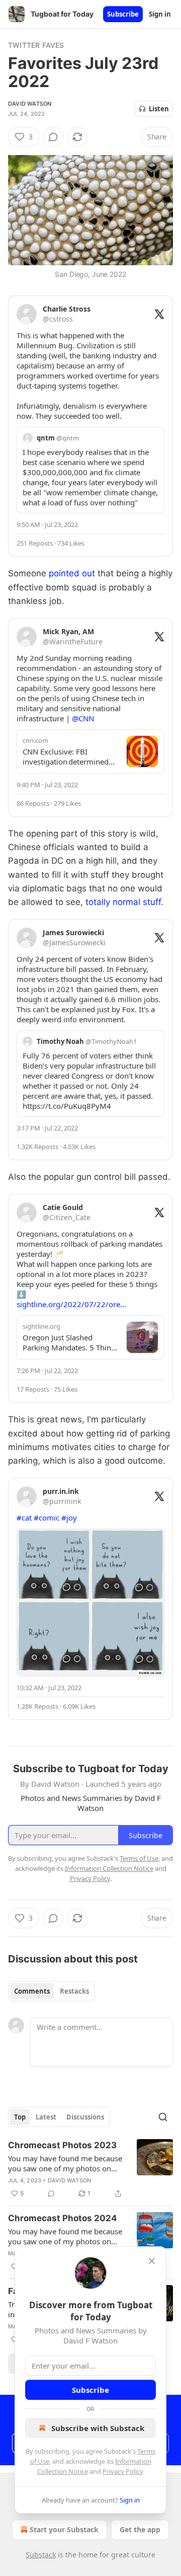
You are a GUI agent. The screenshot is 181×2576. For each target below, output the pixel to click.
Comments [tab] (32, 1991)
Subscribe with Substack (98, 2428)
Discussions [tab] (85, 2117)
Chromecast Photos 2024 (63, 2218)
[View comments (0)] (53, 137)
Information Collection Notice (109, 1868)
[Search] (163, 2117)
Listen (159, 109)
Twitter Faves (36, 45)
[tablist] (52, 1991)
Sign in (160, 14)
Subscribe (123, 14)
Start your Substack (64, 2529)
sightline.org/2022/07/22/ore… (71, 1304)
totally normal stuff (123, 902)
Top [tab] (20, 2117)
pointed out (72, 573)
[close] (152, 2261)
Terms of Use (139, 1858)
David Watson (30, 104)
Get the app (140, 2529)
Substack (41, 2555)
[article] (90, 2169)
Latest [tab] (46, 2117)
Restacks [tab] (74, 1991)
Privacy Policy (123, 2471)
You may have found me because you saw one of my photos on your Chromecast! (65, 2163)
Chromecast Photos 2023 (62, 2145)
